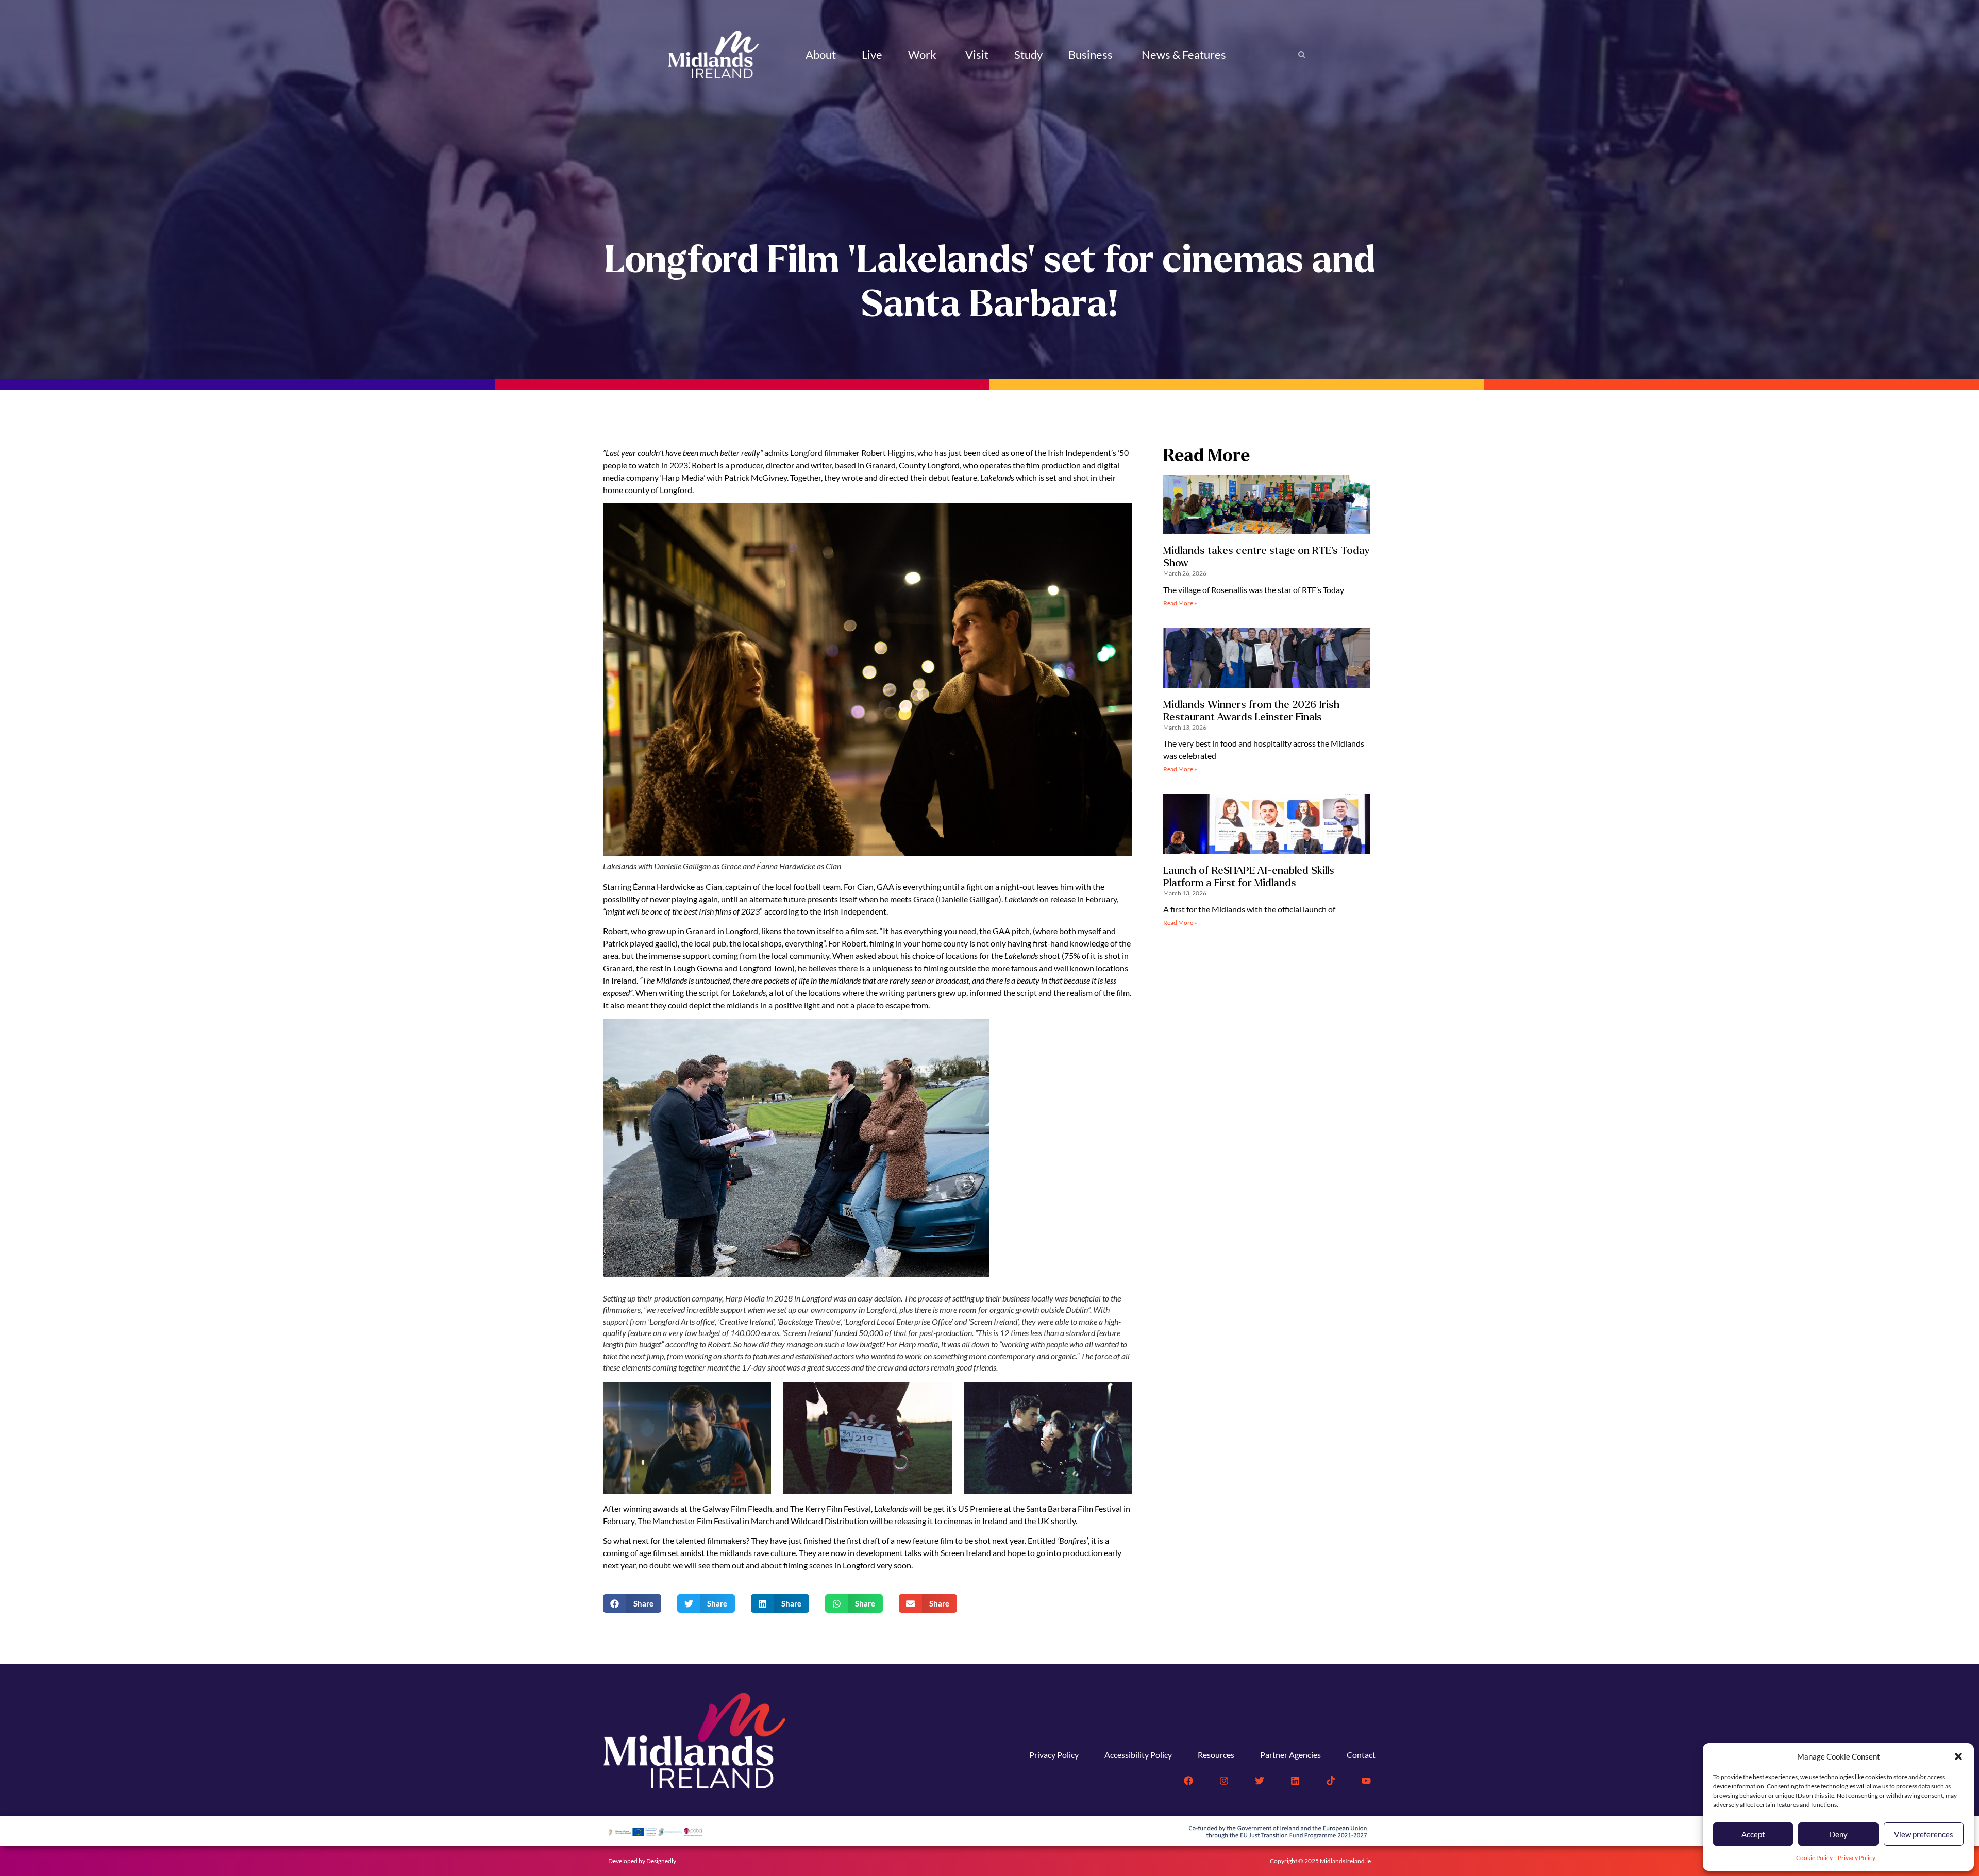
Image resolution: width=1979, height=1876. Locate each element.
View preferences (1924, 1834)
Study (1028, 54)
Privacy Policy (1857, 1858)
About (821, 54)
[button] (1958, 1756)
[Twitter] (1260, 1781)
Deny (1839, 1834)
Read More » (1180, 603)
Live (872, 54)
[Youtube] (1366, 1781)
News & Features (1184, 54)
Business (1091, 54)
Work (922, 54)
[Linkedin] (1295, 1781)
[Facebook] (1188, 1781)
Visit (977, 54)
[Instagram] (1224, 1781)
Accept (1753, 1834)
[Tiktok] (1331, 1781)
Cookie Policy (1814, 1858)
